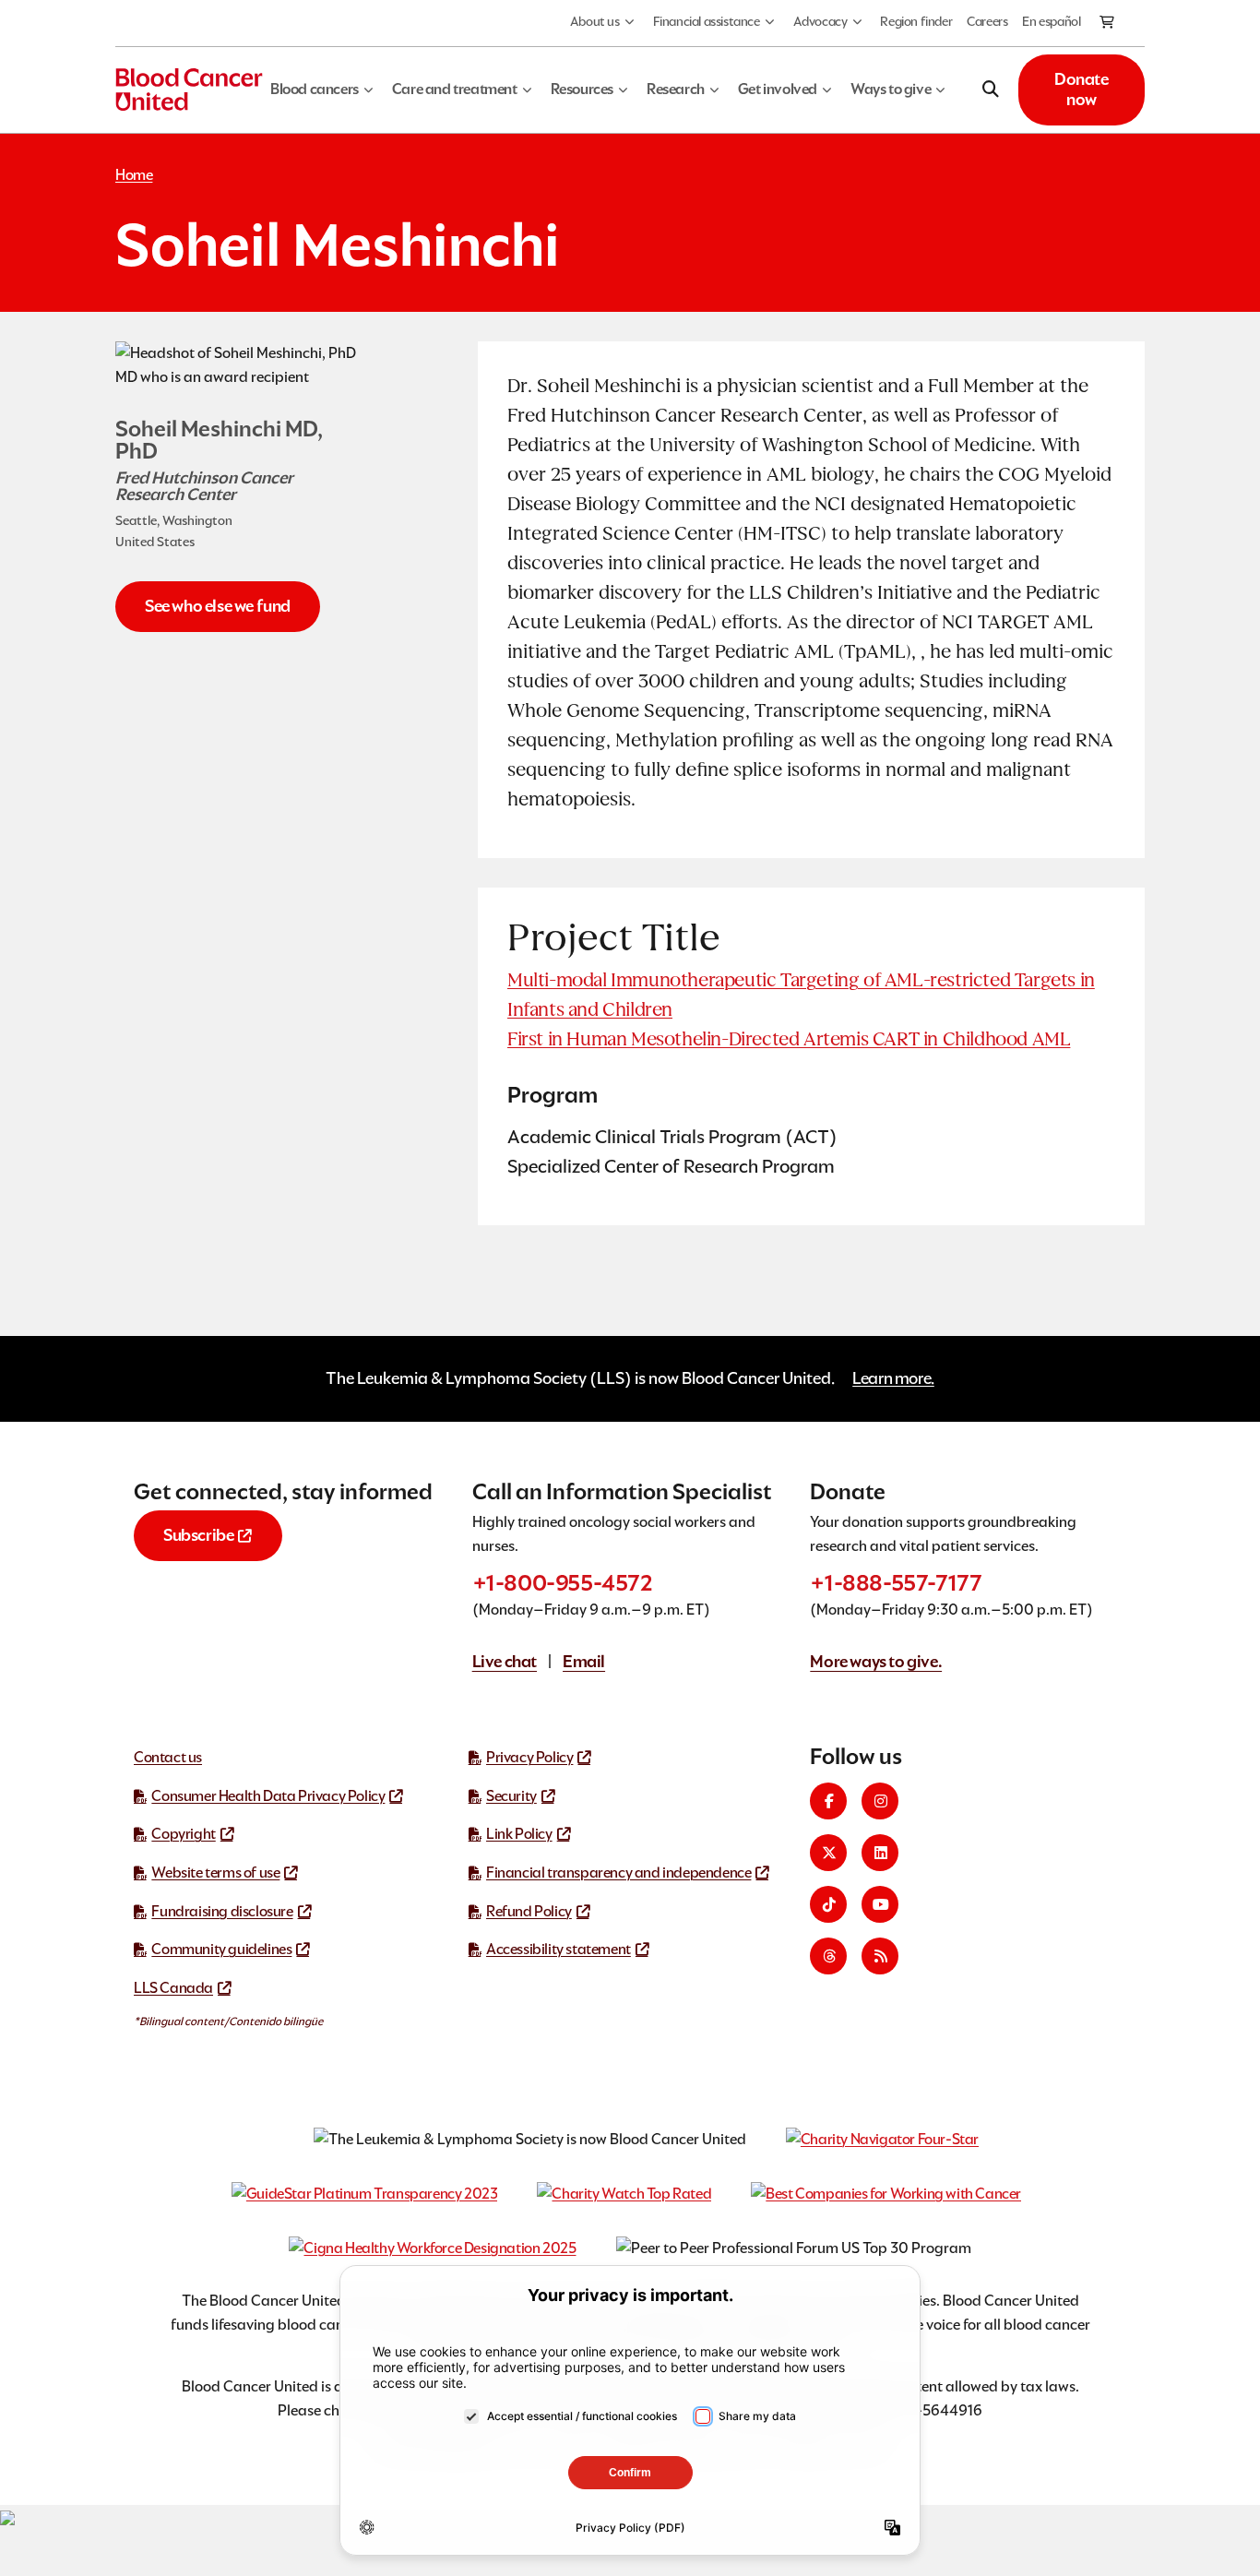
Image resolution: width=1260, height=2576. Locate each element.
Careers (987, 21)
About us (595, 21)
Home (134, 175)
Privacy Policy (529, 1757)
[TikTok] (828, 1904)
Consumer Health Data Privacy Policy (268, 1796)
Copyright (183, 1834)
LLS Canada (173, 1988)
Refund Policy (529, 1911)
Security (511, 1796)
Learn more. (893, 1378)
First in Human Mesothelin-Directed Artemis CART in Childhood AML (789, 1039)
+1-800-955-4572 (563, 1583)
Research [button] (676, 89)
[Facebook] (828, 1801)
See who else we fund (218, 606)
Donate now (1082, 89)
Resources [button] (582, 89)
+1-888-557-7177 (896, 1583)
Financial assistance (707, 21)
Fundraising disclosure (222, 1911)
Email (584, 1661)
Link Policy (519, 1834)
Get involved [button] (778, 89)
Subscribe (198, 1535)
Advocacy (820, 21)
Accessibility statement (559, 1949)
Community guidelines (221, 1949)
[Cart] (1108, 23)
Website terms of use (215, 1872)
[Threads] (828, 1956)
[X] (828, 1853)
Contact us (168, 1757)
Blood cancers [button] (315, 89)
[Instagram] (880, 1801)
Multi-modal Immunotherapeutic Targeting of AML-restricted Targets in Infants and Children (801, 995)
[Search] (991, 89)
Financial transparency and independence (618, 1872)
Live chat (505, 1661)
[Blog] (880, 1956)
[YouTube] (880, 1904)
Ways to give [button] (891, 89)
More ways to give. (876, 1661)
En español (1051, 21)
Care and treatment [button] (455, 89)
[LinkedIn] (880, 1853)
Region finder (916, 21)
